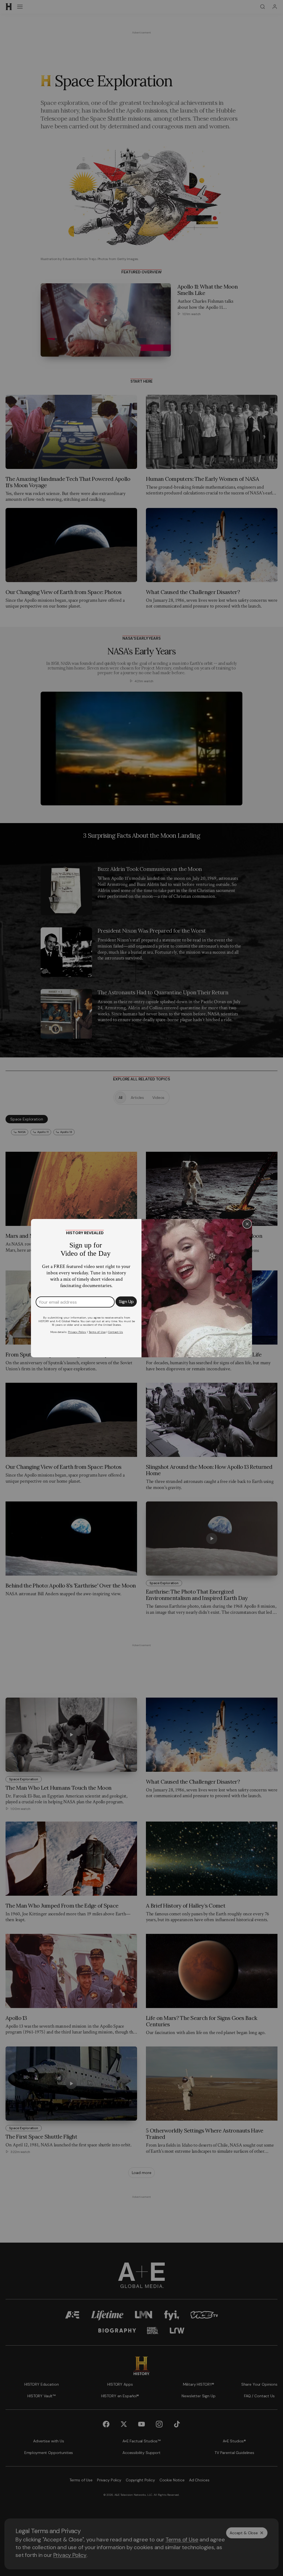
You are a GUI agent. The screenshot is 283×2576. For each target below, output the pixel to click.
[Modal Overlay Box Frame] (141, 1288)
